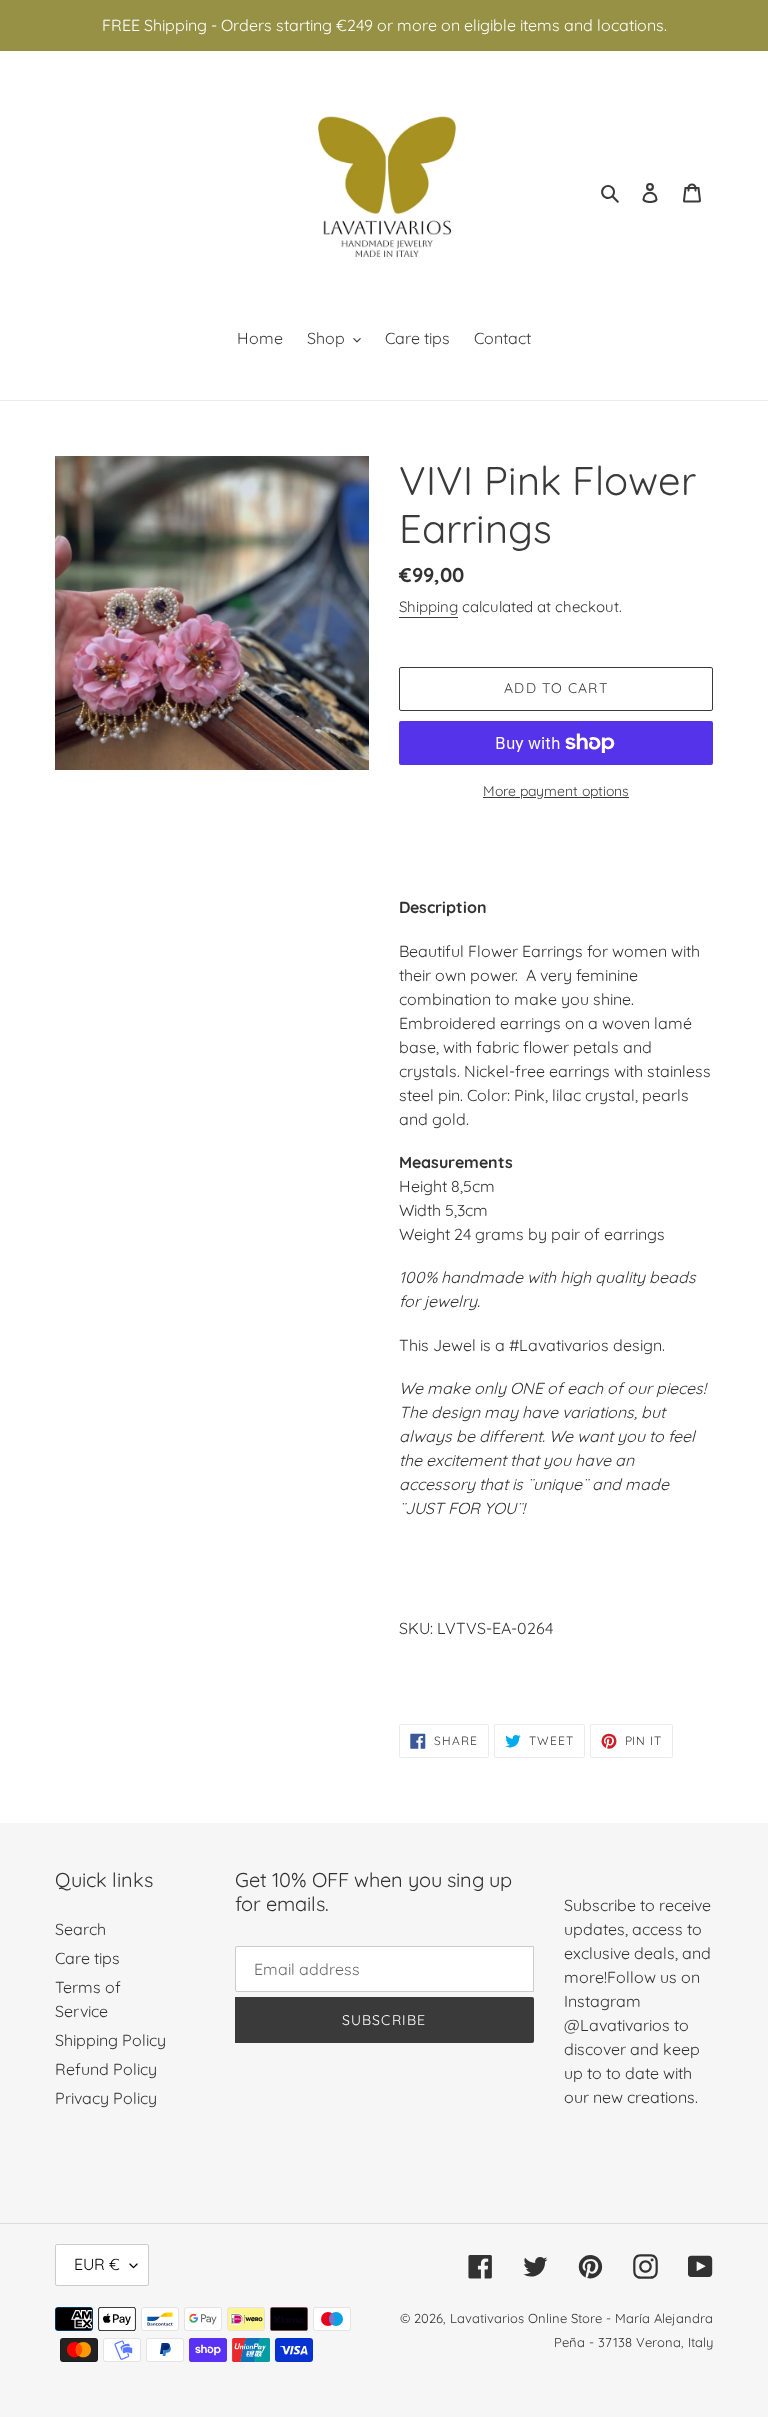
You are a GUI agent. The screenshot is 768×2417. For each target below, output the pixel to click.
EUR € (97, 2264)
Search (80, 1929)
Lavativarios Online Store (526, 2318)
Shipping (428, 606)
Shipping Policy (110, 2040)
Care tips (87, 1958)
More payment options (556, 791)
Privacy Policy (106, 2098)
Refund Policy (106, 2069)
